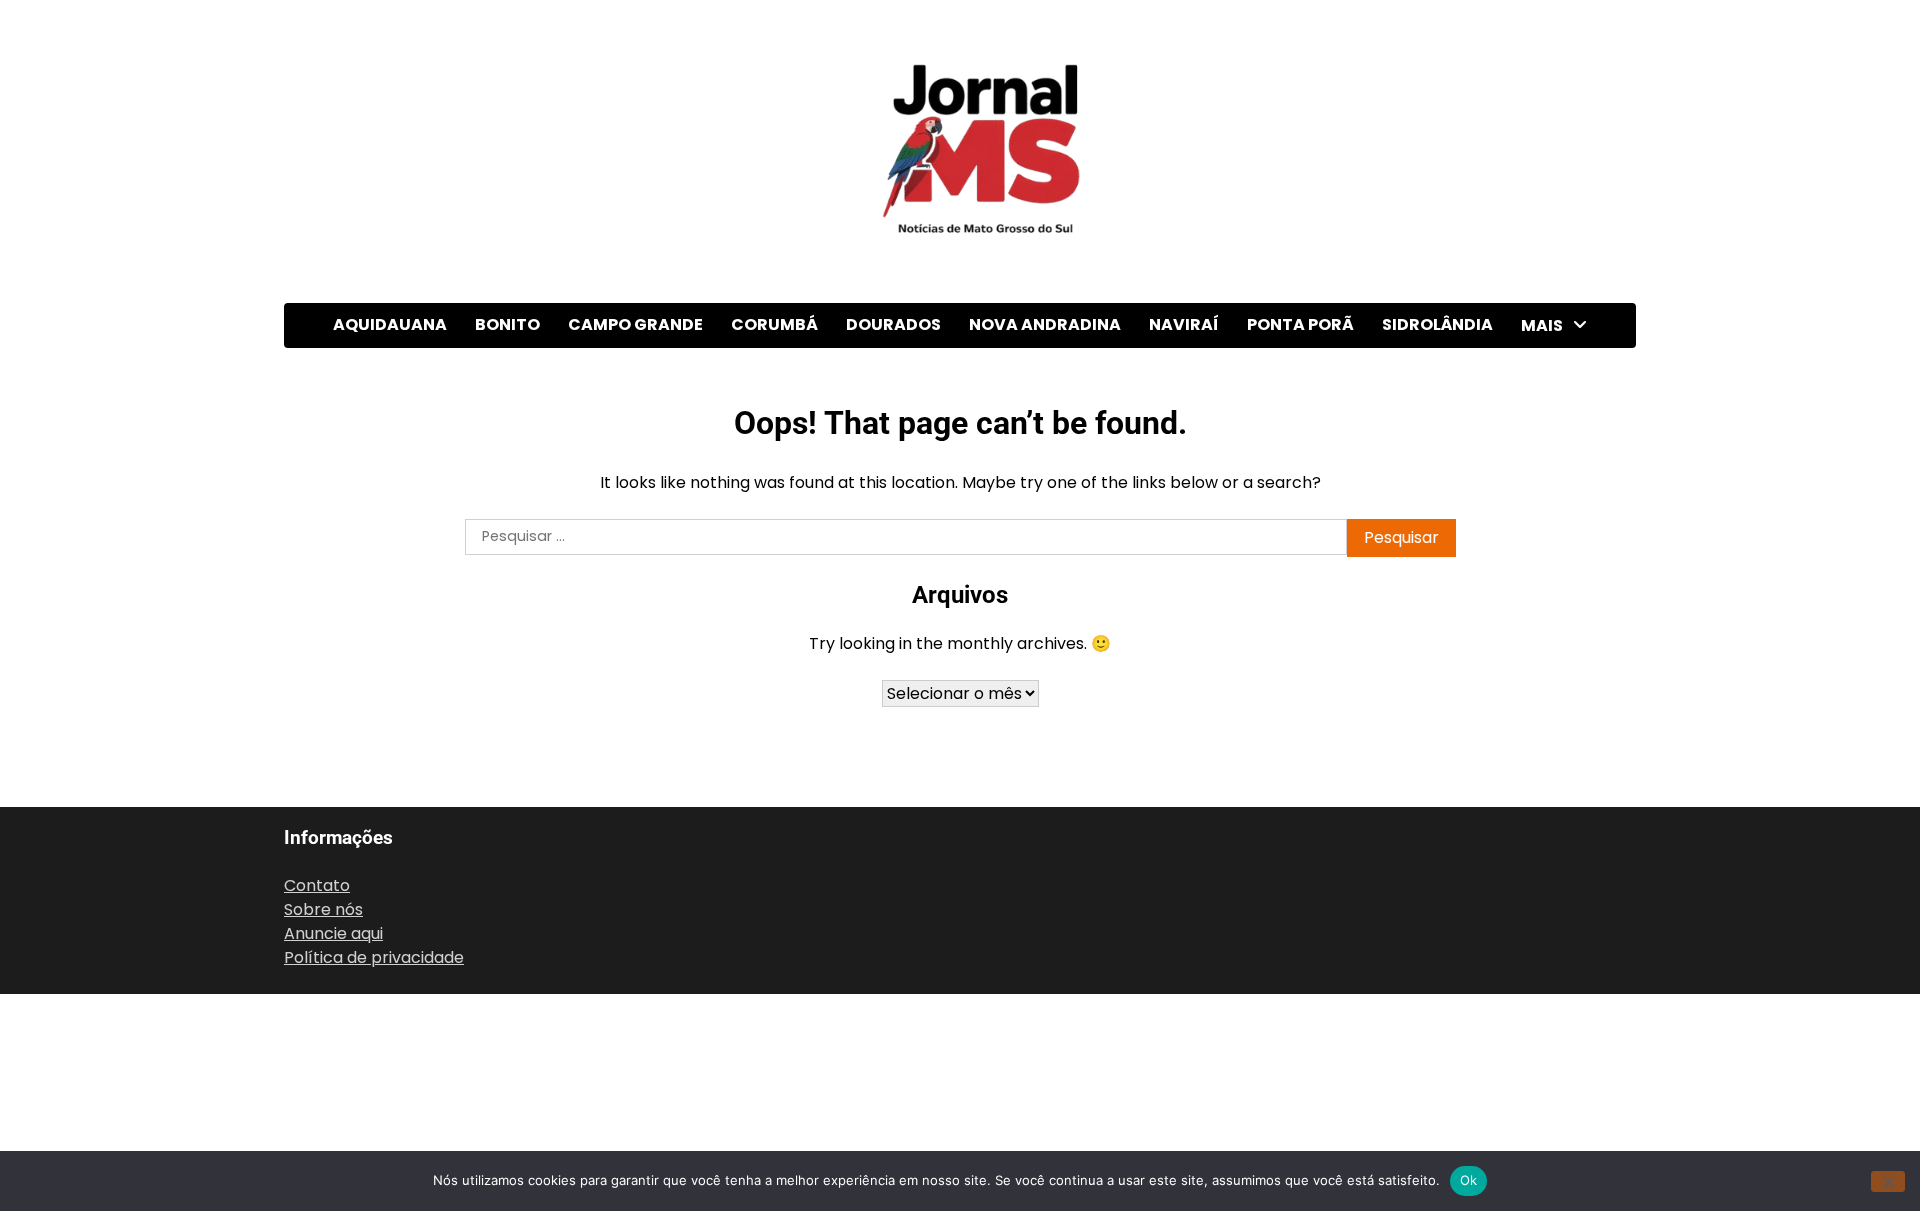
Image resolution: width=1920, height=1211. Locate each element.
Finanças (1557, 696)
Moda (1545, 819)
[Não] (1888, 1181)
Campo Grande (635, 324)
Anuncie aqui (333, 933)
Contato (317, 885)
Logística (1558, 737)
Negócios (1559, 860)
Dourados (893, 324)
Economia (1562, 573)
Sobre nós (323, 909)
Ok (1469, 1180)
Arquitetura (1568, 368)
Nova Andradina (1045, 324)
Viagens (1554, 1147)
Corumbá (774, 324)
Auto (1541, 409)
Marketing (1563, 778)
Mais (1542, 325)
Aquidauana (390, 324)
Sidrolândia (1437, 324)
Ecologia (1556, 532)
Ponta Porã (1300, 324)
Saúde (1547, 1024)
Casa (1543, 491)
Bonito (507, 324)
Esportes (1558, 655)
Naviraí (1184, 324)
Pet (1536, 942)
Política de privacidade (374, 957)
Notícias (1555, 901)
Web (1541, 1106)
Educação (1561, 614)
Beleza (1549, 450)
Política (1552, 983)
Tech (1543, 1065)
